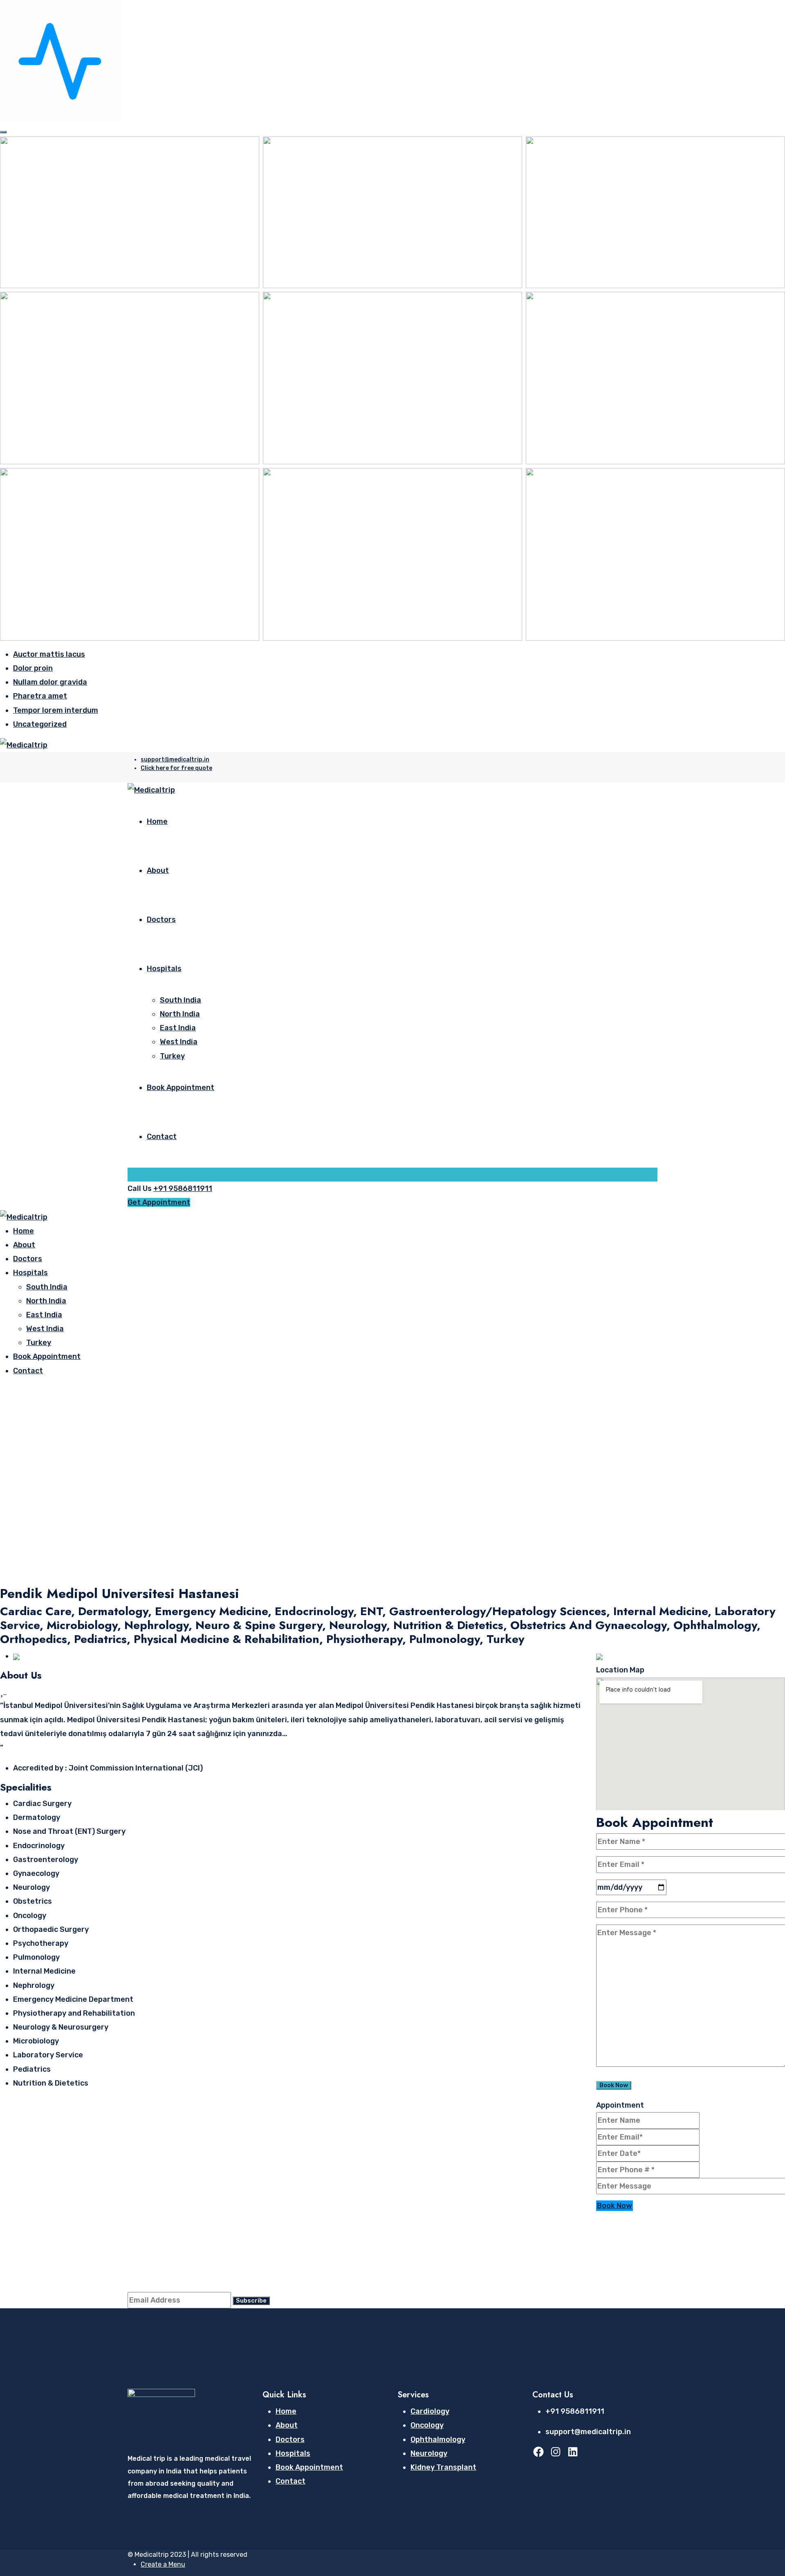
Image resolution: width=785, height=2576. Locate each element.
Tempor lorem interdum (56, 710)
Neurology (429, 2453)
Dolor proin (33, 668)
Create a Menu (163, 2564)
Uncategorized (40, 724)
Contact (162, 1137)
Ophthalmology (438, 2439)
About (158, 871)
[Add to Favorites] (3, 1692)
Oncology (427, 2425)
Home (157, 821)
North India (180, 1014)
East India (178, 1028)
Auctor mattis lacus (49, 654)
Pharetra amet (40, 696)
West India (179, 1042)
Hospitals (164, 969)
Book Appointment (181, 1088)
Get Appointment (159, 1202)
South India (181, 1000)
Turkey (172, 1056)
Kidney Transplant (443, 2467)
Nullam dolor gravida (50, 682)
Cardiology (430, 2411)
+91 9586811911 (183, 1188)
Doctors (161, 920)
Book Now (615, 2206)
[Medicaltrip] (24, 745)
